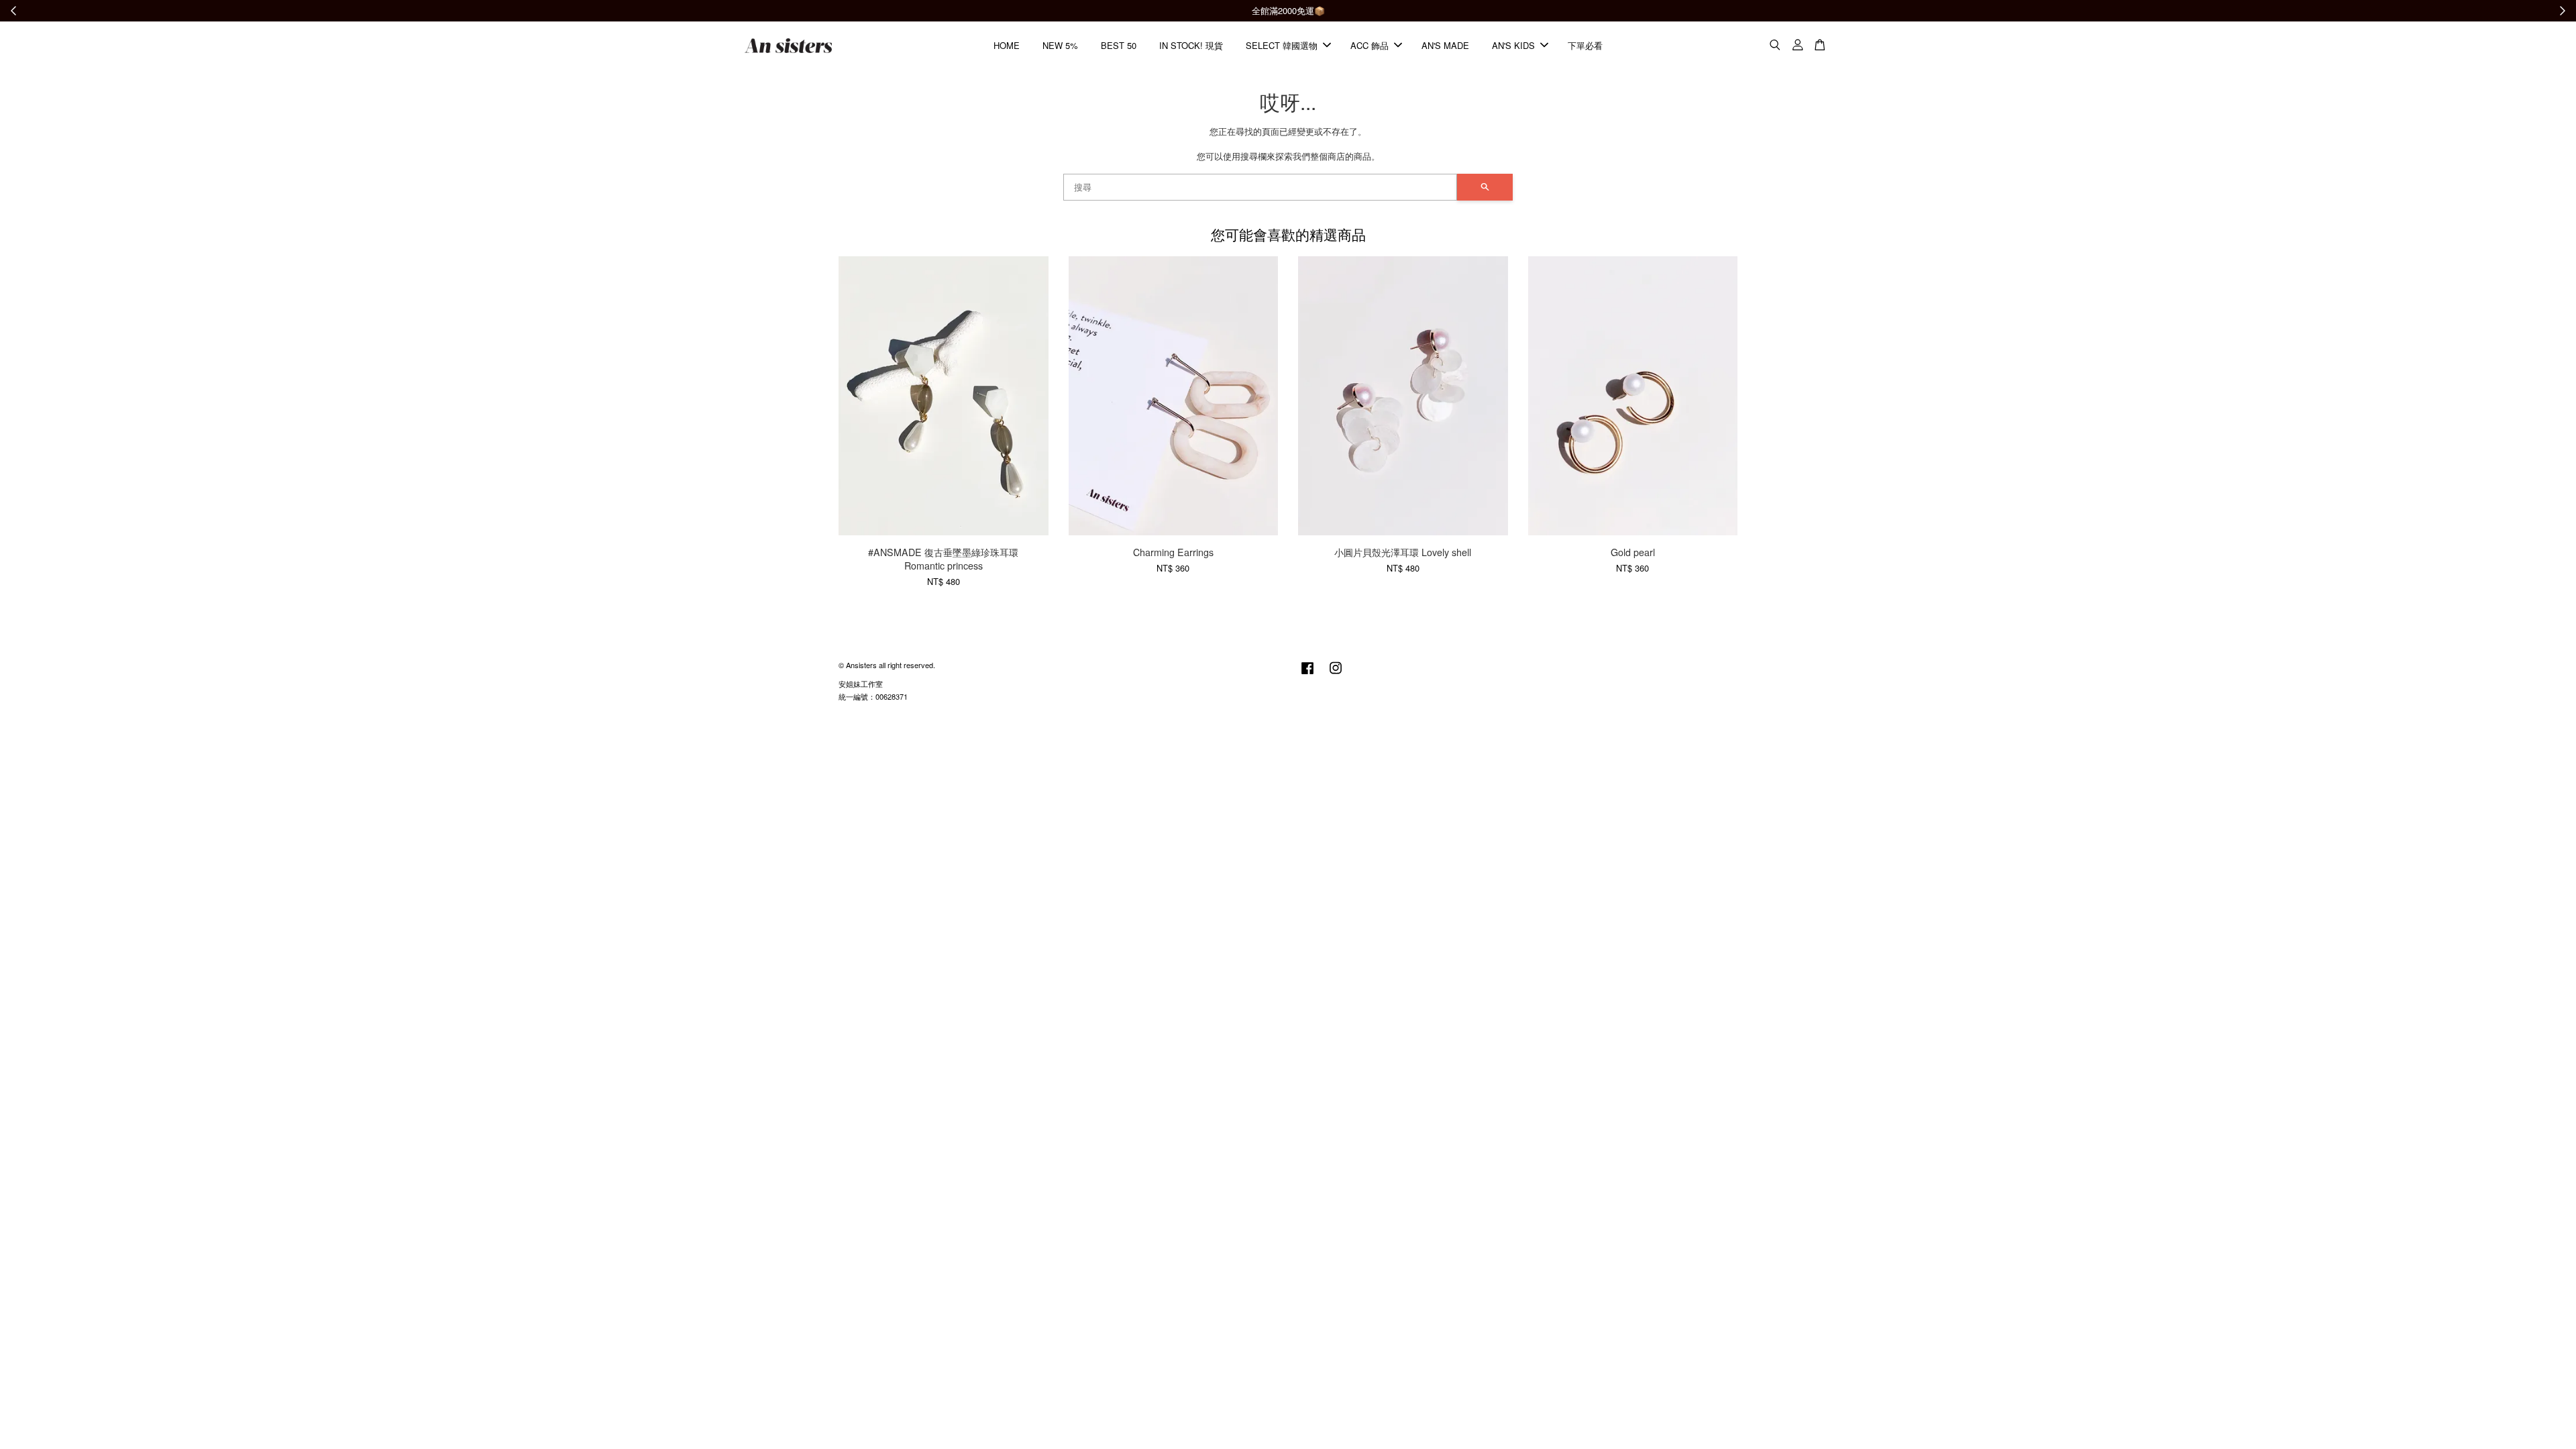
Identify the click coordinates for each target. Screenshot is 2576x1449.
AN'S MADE (1445, 45)
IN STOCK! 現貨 (1191, 45)
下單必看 (1585, 45)
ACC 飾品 (1370, 45)
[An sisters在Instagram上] (1336, 674)
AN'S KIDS (1513, 45)
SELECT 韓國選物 (1282, 45)
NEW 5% (1060, 45)
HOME (1007, 45)
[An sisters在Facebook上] (1307, 674)
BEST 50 (1119, 45)
